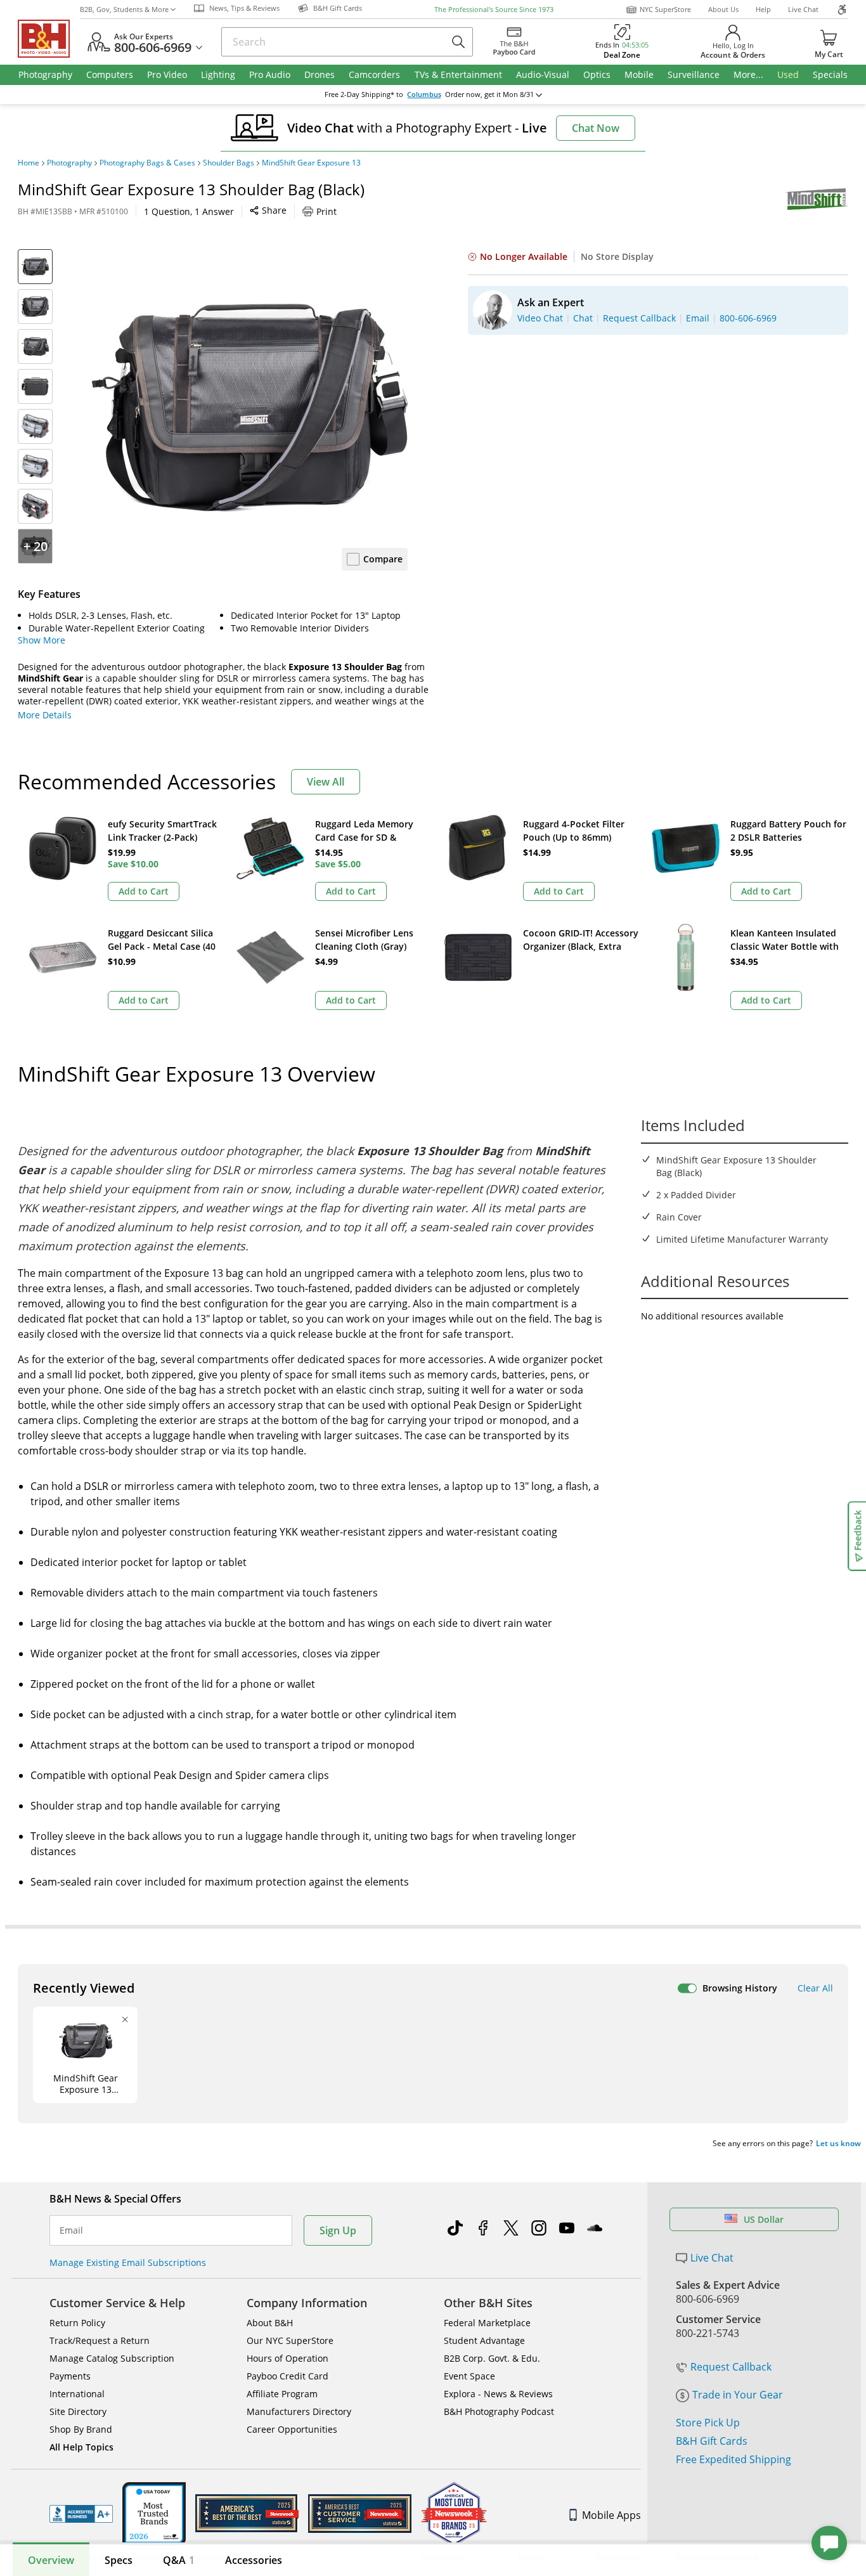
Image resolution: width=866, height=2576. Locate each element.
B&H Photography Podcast (499, 2411)
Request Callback (731, 2367)
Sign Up (338, 2230)
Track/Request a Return (100, 2340)
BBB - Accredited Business (81, 2514)
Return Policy (77, 2323)
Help (763, 9)
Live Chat (803, 9)
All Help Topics (81, 2447)
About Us (723, 9)
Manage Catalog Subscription (112, 2358)
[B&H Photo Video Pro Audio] (49, 39)
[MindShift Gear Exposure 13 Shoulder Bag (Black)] (249, 408)
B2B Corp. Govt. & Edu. (492, 2358)
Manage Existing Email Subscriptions (128, 2262)
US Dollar (764, 2219)
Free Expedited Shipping (734, 2459)
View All (326, 782)
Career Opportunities (292, 2429)
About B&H (270, 2323)
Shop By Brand (81, 2429)
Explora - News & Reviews (498, 2394)
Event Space (469, 2376)
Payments (70, 2376)
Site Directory (78, 2411)
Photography (69, 163)
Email (71, 2230)
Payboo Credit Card (288, 2376)
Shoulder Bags (229, 163)
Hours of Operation (288, 2358)
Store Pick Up (708, 2423)
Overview (51, 2560)
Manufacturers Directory (299, 2411)
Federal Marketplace (487, 2323)
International (77, 2394)
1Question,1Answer (189, 211)
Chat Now (596, 128)
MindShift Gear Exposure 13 (311, 163)
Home (29, 163)
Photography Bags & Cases (147, 163)
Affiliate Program (282, 2394)
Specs (119, 2560)
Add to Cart (144, 891)
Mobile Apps (611, 2515)
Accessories (254, 2560)
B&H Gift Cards (712, 2441)
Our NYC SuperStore (290, 2340)
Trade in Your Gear (738, 2395)
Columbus (424, 94)
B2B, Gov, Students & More (124, 9)
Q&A (179, 2560)
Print (326, 211)
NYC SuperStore (665, 9)
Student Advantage (484, 2340)
